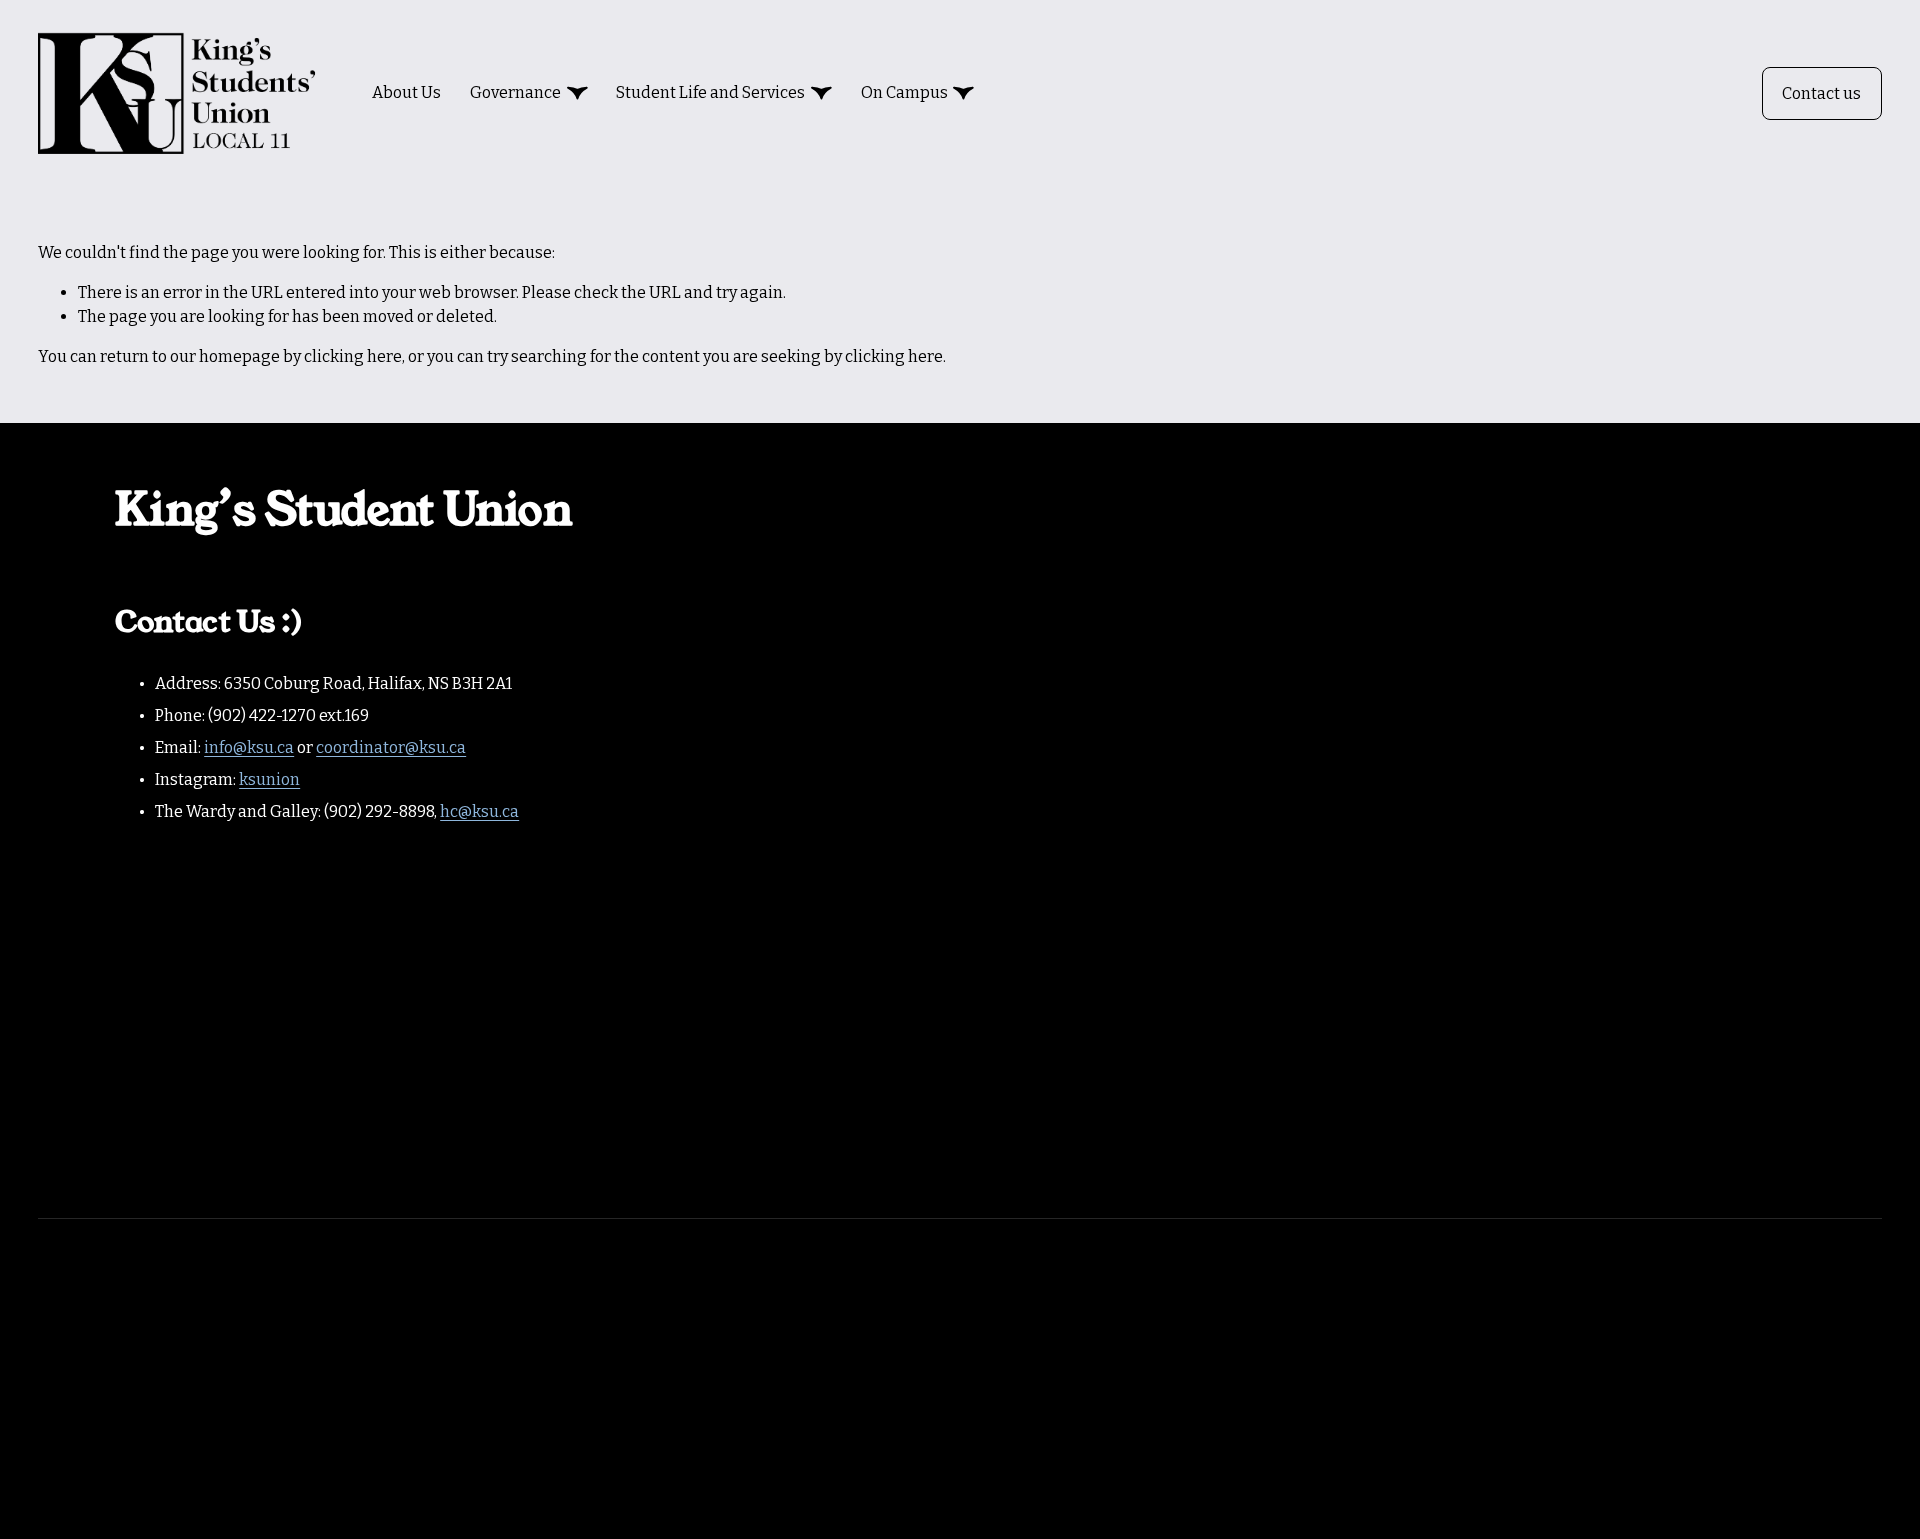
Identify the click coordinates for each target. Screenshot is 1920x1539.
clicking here (353, 356)
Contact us (1821, 93)
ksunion (269, 779)
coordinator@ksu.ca (391, 747)
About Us (406, 92)
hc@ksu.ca (479, 811)
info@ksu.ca (249, 747)
